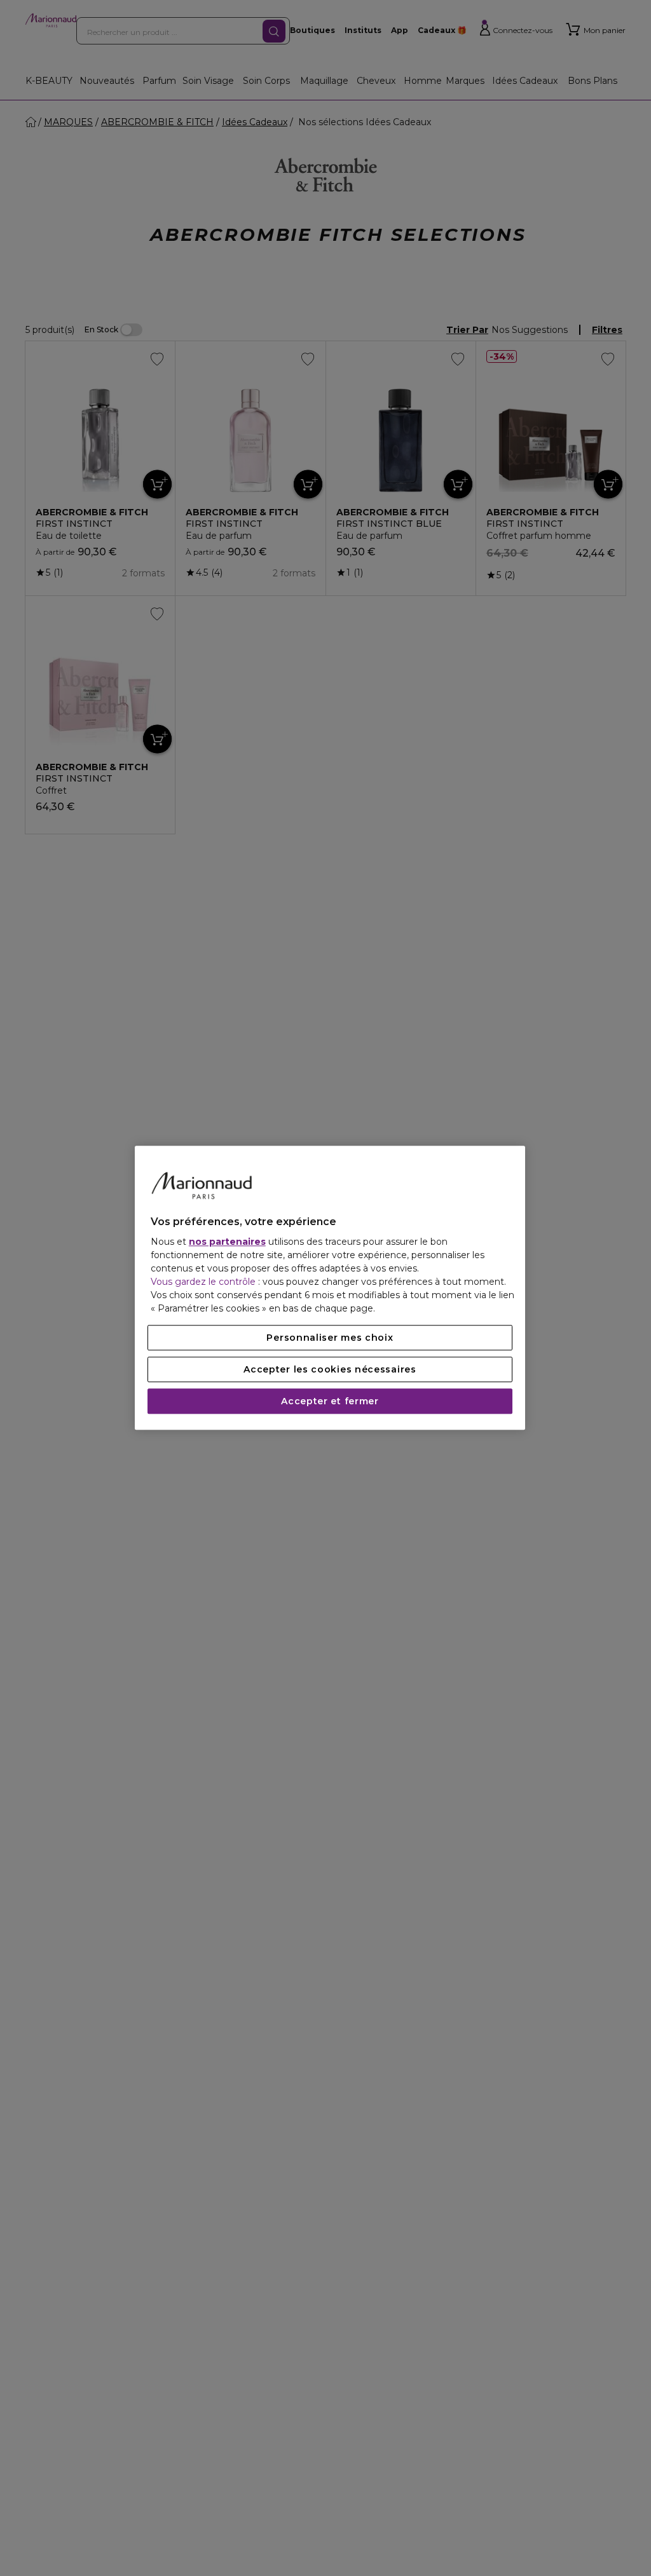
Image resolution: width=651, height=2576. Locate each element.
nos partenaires (227, 1242)
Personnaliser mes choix (330, 1338)
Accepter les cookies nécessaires (330, 1370)
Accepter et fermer (330, 1402)
